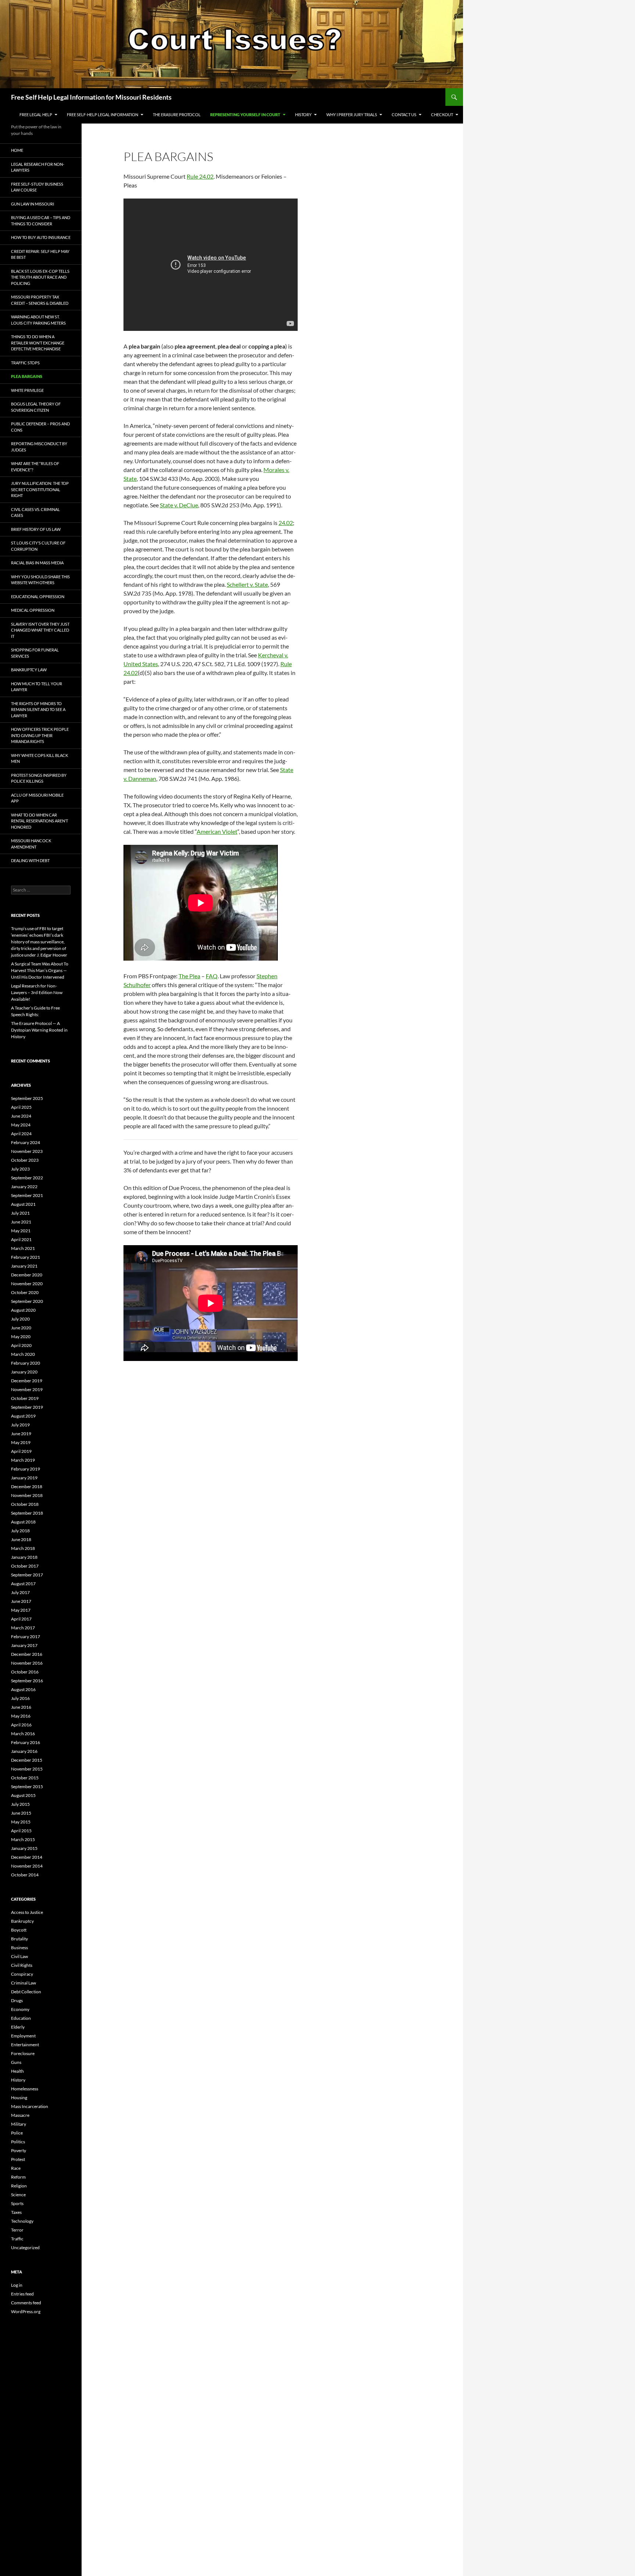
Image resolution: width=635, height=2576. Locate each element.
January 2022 (24, 1187)
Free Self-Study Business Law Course (37, 187)
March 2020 (23, 1354)
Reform (18, 2177)
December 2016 (27, 1654)
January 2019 (24, 1478)
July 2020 (20, 1319)
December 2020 (27, 1275)
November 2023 (27, 1151)
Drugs (17, 2000)
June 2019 (21, 1434)
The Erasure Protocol (177, 115)
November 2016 (27, 1663)
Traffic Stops (25, 363)
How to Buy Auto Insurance (41, 237)
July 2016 (20, 1698)
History (303, 115)
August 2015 (23, 1795)
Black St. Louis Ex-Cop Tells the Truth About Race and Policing (40, 277)
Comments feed (26, 2303)
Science (18, 2195)
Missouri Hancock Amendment (31, 844)
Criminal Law (24, 1983)
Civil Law (19, 1956)
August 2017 (23, 1584)
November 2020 (27, 1284)
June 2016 (21, 1707)
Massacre (20, 2115)
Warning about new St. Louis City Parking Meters (38, 320)
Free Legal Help (36, 115)
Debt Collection (26, 1992)
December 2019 (27, 1381)
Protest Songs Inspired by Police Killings (39, 778)
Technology (22, 2221)
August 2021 (23, 1204)
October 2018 (25, 1504)
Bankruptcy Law (29, 670)
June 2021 (21, 1222)
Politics (18, 2142)
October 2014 (25, 1875)
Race (16, 2168)
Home (17, 150)
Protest (18, 2159)
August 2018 (23, 1522)
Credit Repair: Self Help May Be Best (40, 254)
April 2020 (21, 1345)
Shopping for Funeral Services (35, 653)
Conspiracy (22, 1974)
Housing (19, 2098)
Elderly (18, 2027)
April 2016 (21, 1725)
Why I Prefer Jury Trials (352, 115)
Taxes (16, 2212)
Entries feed (22, 2294)
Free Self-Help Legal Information (103, 115)
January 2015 (24, 1848)
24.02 (286, 523)
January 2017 (24, 1645)
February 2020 (26, 1363)
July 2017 (20, 1592)
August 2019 (23, 1416)
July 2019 (20, 1425)
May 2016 (21, 1716)
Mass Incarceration (30, 2106)
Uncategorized (25, 2248)
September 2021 (27, 1195)
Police (17, 2133)
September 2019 (27, 1407)
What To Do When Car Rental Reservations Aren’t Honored (40, 821)
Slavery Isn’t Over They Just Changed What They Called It (40, 630)
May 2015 (21, 1822)
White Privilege (27, 390)
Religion (19, 2186)
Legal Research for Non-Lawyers (38, 167)
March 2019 (23, 1460)
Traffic (17, 2239)
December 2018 (27, 1487)
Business (19, 1948)
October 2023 (25, 1160)
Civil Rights (22, 1965)
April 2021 (21, 1239)
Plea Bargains (27, 376)
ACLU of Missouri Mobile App (37, 798)
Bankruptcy (22, 1921)
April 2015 (21, 1831)
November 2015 (27, 1769)
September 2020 (27, 1301)
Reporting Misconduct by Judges (39, 447)
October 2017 (25, 1566)
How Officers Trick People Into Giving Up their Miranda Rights (40, 735)
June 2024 (21, 1116)
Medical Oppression (33, 610)
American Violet (217, 831)
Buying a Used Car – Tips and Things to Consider (41, 221)
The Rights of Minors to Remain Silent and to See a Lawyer (38, 710)
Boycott (19, 1930)
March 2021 (23, 1248)
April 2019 (21, 1451)
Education (21, 2018)
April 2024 (21, 1134)
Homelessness (25, 2089)
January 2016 (24, 1751)
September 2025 (27, 1098)
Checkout (442, 115)
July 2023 (20, 1169)
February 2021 (26, 1257)
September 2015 (27, 1787)
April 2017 (21, 1619)
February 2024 (26, 1142)
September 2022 (27, 1178)
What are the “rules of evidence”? (35, 467)
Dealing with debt (30, 860)
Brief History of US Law (36, 529)
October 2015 (25, 1778)
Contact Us (404, 115)
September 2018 (27, 1513)
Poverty (19, 2150)
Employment (23, 2036)
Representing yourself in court (245, 115)
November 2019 (27, 1389)
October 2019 (25, 1398)
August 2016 (23, 1689)
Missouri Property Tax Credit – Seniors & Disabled (40, 300)
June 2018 (21, 1539)
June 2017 (21, 1601)
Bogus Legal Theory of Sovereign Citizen (36, 407)
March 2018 (23, 1548)
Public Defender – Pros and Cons (40, 427)
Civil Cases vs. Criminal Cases (35, 512)
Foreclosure (23, 2053)
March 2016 (23, 1734)
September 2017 (27, 1575)
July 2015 (20, 1804)
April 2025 (21, 1107)
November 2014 (27, 1866)
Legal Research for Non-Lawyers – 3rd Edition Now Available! (37, 992)
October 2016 (25, 1672)
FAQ (212, 976)
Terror (17, 2230)
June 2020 (21, 1328)
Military (19, 2124)
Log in (17, 2285)
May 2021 (21, 1231)
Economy (20, 2009)
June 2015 (21, 1813)
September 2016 (27, 1681)
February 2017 (26, 1637)
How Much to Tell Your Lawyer (37, 687)
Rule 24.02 (200, 176)
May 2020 (21, 1337)
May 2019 (21, 1442)
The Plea (189, 976)
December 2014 (27, 1857)
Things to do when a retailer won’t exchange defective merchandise (38, 343)
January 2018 (24, 1557)
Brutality (19, 1939)
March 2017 (23, 1628)
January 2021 (24, 1266)
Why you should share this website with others (40, 580)
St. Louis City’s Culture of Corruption (38, 546)
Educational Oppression (38, 596)
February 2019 (26, 1469)
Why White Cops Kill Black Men (40, 758)
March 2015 (23, 1839)
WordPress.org (26, 2311)
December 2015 (27, 1760)
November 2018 (27, 1495)
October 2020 (25, 1292)
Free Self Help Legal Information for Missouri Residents (91, 97)
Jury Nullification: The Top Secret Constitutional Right (40, 489)
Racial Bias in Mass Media (37, 563)
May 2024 (21, 1125)
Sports (17, 2203)
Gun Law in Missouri (33, 204)
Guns (16, 2062)
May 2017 (21, 1610)
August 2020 (23, 1310)
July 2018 (20, 1531)
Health (17, 2071)
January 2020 (24, 1372)
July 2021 (20, 1213)
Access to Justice (27, 1912)
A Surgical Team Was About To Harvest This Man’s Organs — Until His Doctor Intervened (40, 970)
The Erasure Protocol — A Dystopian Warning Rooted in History (39, 1030)
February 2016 (26, 1742)
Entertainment (25, 2045)
